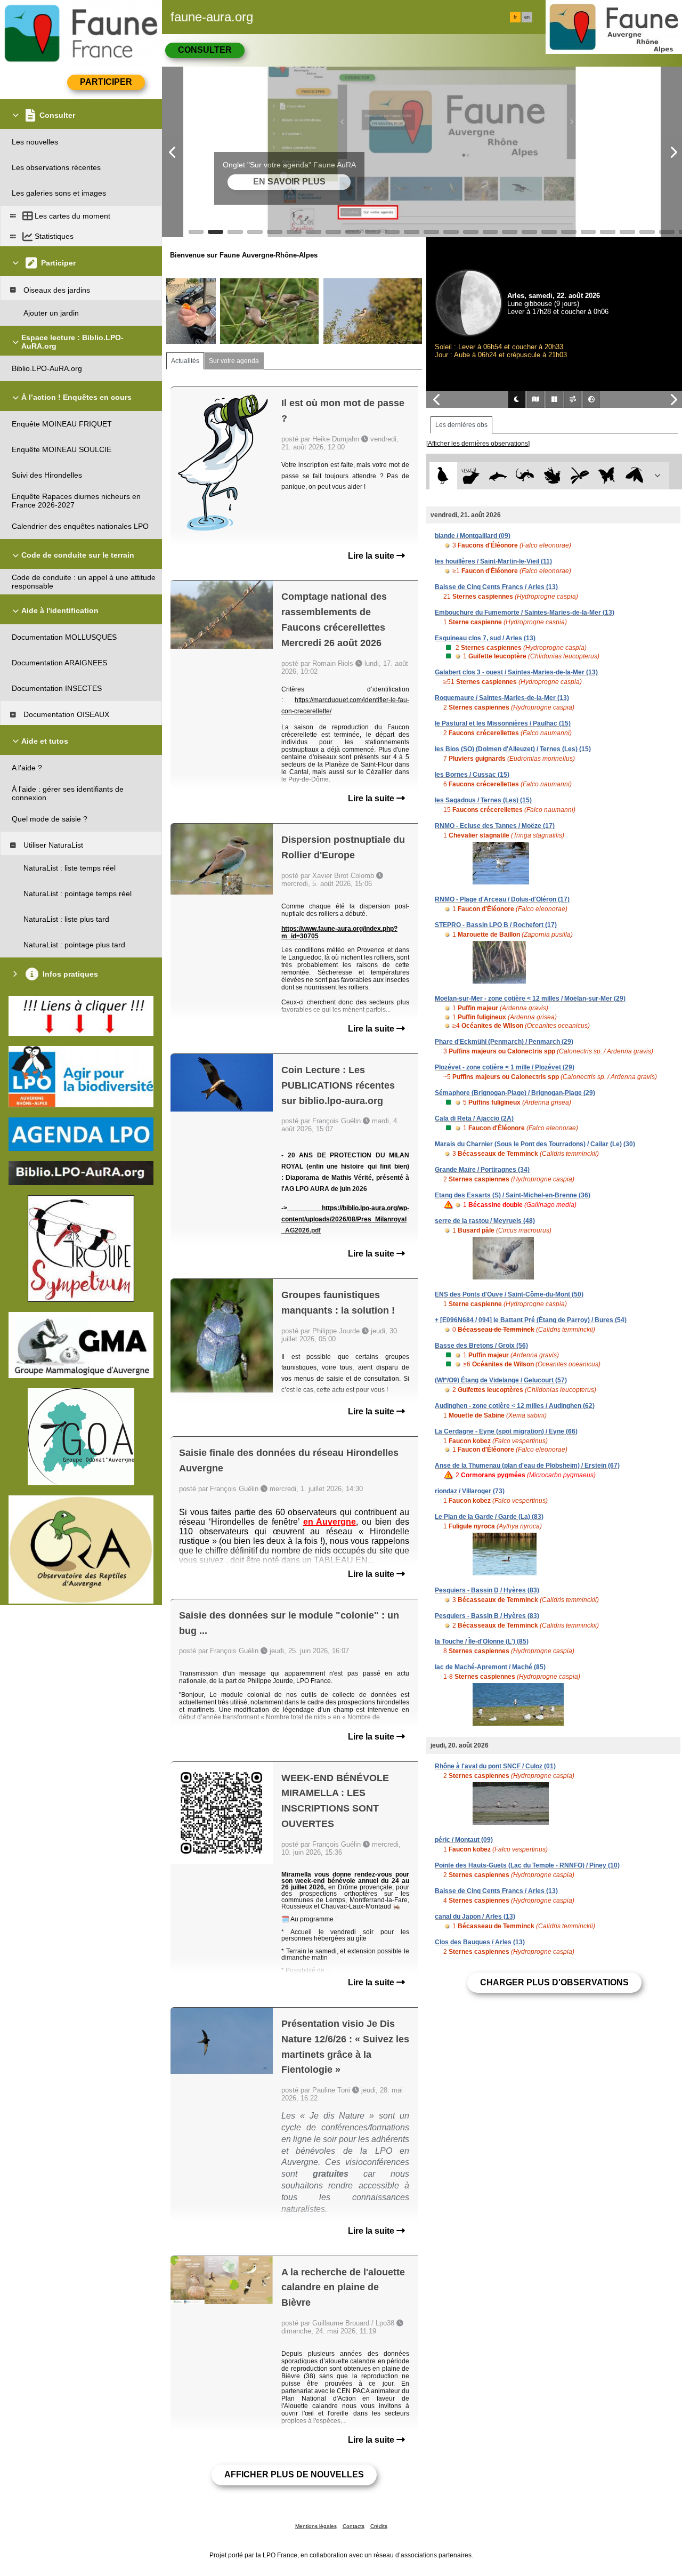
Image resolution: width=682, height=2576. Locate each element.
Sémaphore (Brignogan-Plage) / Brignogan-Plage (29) (515, 1093)
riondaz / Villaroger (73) (470, 1491)
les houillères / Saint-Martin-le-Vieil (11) (493, 561)
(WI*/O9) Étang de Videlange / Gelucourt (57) (501, 1380)
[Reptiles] (525, 476)
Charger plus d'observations (554, 1982)
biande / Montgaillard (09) (473, 536)
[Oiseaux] (443, 476)
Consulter (205, 50)
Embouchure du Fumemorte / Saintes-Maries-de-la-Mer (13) (525, 613)
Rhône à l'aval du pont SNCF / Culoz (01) (495, 1766)
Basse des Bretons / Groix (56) (481, 1346)
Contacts (354, 2526)
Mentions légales (316, 2526)
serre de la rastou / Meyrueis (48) (485, 1221)
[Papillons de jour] (607, 476)
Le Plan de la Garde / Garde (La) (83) (489, 1517)
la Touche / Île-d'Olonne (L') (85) (482, 1641)
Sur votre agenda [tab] (234, 361)
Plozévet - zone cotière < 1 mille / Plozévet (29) (505, 1067)
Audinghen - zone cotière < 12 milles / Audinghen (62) (515, 1406)
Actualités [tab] (185, 361)
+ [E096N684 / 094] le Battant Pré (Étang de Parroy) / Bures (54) (531, 1320)
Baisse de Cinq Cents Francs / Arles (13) (496, 587)
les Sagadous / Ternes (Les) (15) (483, 800)
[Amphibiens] (552, 476)
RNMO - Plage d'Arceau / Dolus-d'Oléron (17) (502, 899)
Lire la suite (372, 556)
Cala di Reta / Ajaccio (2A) (474, 1118)
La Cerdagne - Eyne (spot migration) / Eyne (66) (506, 1431)
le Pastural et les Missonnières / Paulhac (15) (503, 723)
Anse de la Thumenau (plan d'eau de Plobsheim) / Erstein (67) (527, 1466)
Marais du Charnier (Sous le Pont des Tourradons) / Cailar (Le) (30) (535, 1144)
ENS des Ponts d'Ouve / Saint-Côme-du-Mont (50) (509, 1294)
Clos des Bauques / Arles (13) (480, 1942)
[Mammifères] (471, 476)
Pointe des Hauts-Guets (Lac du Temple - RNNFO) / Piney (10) (527, 1865)
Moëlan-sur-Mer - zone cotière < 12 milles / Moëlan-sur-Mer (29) (530, 999)
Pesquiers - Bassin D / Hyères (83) (487, 1590)
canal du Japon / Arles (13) (475, 1917)
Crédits (379, 2526)
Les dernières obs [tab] (461, 425)
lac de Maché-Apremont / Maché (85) (490, 1667)
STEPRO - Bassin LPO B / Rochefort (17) (496, 925)
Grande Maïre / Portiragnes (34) (482, 1170)
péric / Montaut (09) (464, 1840)
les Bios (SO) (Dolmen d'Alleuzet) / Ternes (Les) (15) (513, 749)
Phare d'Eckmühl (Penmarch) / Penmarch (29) (504, 1042)
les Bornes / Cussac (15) (472, 775)
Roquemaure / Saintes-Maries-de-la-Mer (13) (502, 698)
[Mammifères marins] (498, 476)
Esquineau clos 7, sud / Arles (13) (485, 638)
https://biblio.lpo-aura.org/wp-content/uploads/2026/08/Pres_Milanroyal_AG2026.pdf (345, 1219)
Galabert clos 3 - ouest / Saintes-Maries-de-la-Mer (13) (516, 672)
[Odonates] (579, 476)
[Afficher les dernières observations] (478, 444)
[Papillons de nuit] (634, 476)
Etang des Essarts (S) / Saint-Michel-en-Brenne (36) (513, 1195)
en (527, 17)
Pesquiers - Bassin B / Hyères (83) (487, 1616)
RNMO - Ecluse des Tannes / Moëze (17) (495, 826)
